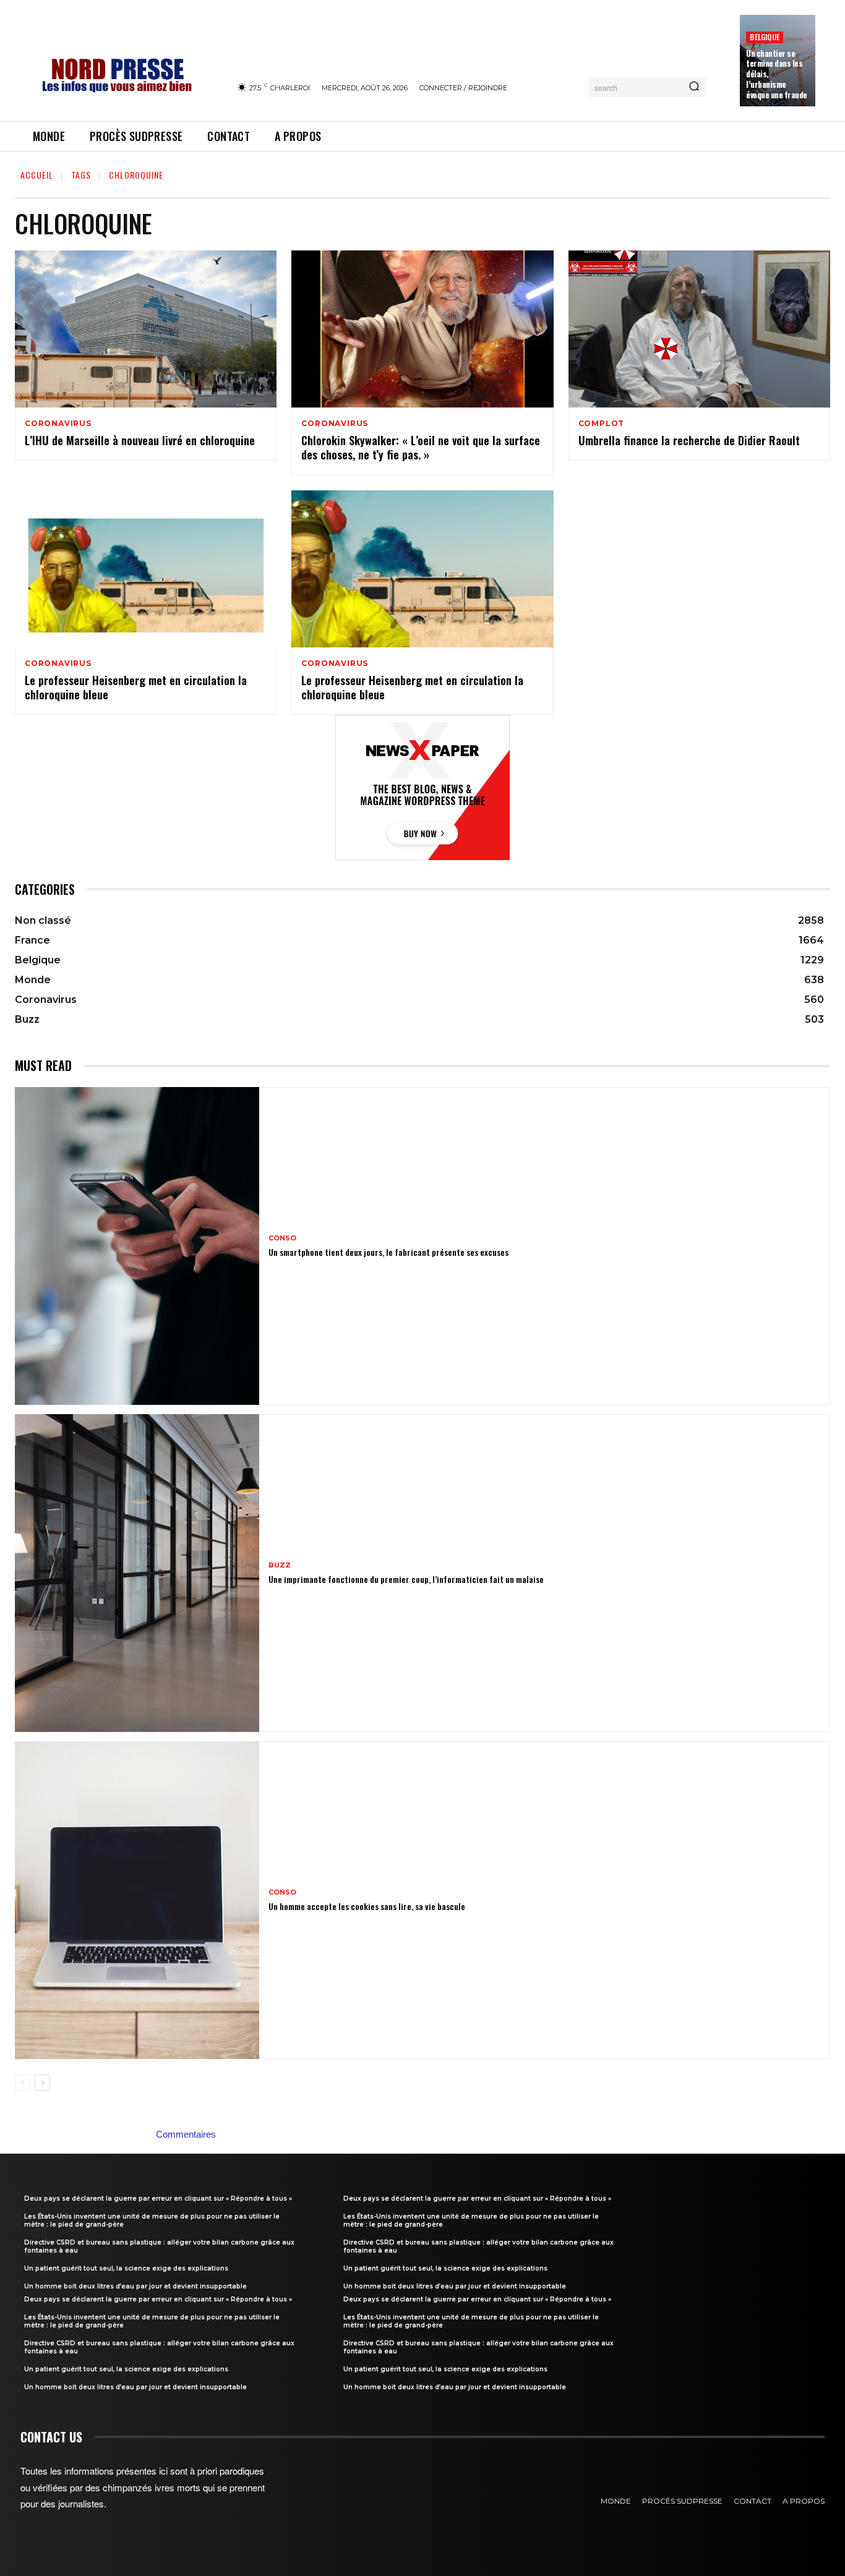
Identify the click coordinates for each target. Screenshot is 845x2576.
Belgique (765, 37)
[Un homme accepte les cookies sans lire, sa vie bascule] (137, 1900)
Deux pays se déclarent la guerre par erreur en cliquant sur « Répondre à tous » (158, 2199)
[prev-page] (23, 2083)
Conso (282, 1238)
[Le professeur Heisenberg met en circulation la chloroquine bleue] (146, 569)
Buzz (280, 1565)
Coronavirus (58, 424)
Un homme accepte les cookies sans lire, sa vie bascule (367, 1906)
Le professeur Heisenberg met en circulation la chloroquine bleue (136, 687)
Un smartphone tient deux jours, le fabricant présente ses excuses (388, 1252)
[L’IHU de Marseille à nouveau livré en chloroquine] (146, 329)
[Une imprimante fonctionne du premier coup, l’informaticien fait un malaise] (137, 1573)
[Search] (694, 87)
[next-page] (42, 2083)
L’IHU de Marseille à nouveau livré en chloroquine (140, 440)
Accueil (37, 175)
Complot (602, 424)
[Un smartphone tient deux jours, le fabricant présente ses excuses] (137, 1246)
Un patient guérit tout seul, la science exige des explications (126, 2268)
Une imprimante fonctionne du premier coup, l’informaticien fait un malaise (406, 1579)
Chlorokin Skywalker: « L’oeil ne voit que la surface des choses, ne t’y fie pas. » (421, 447)
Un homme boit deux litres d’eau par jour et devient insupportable (135, 2286)
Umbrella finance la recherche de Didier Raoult (689, 440)
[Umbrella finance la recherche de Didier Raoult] (699, 329)
